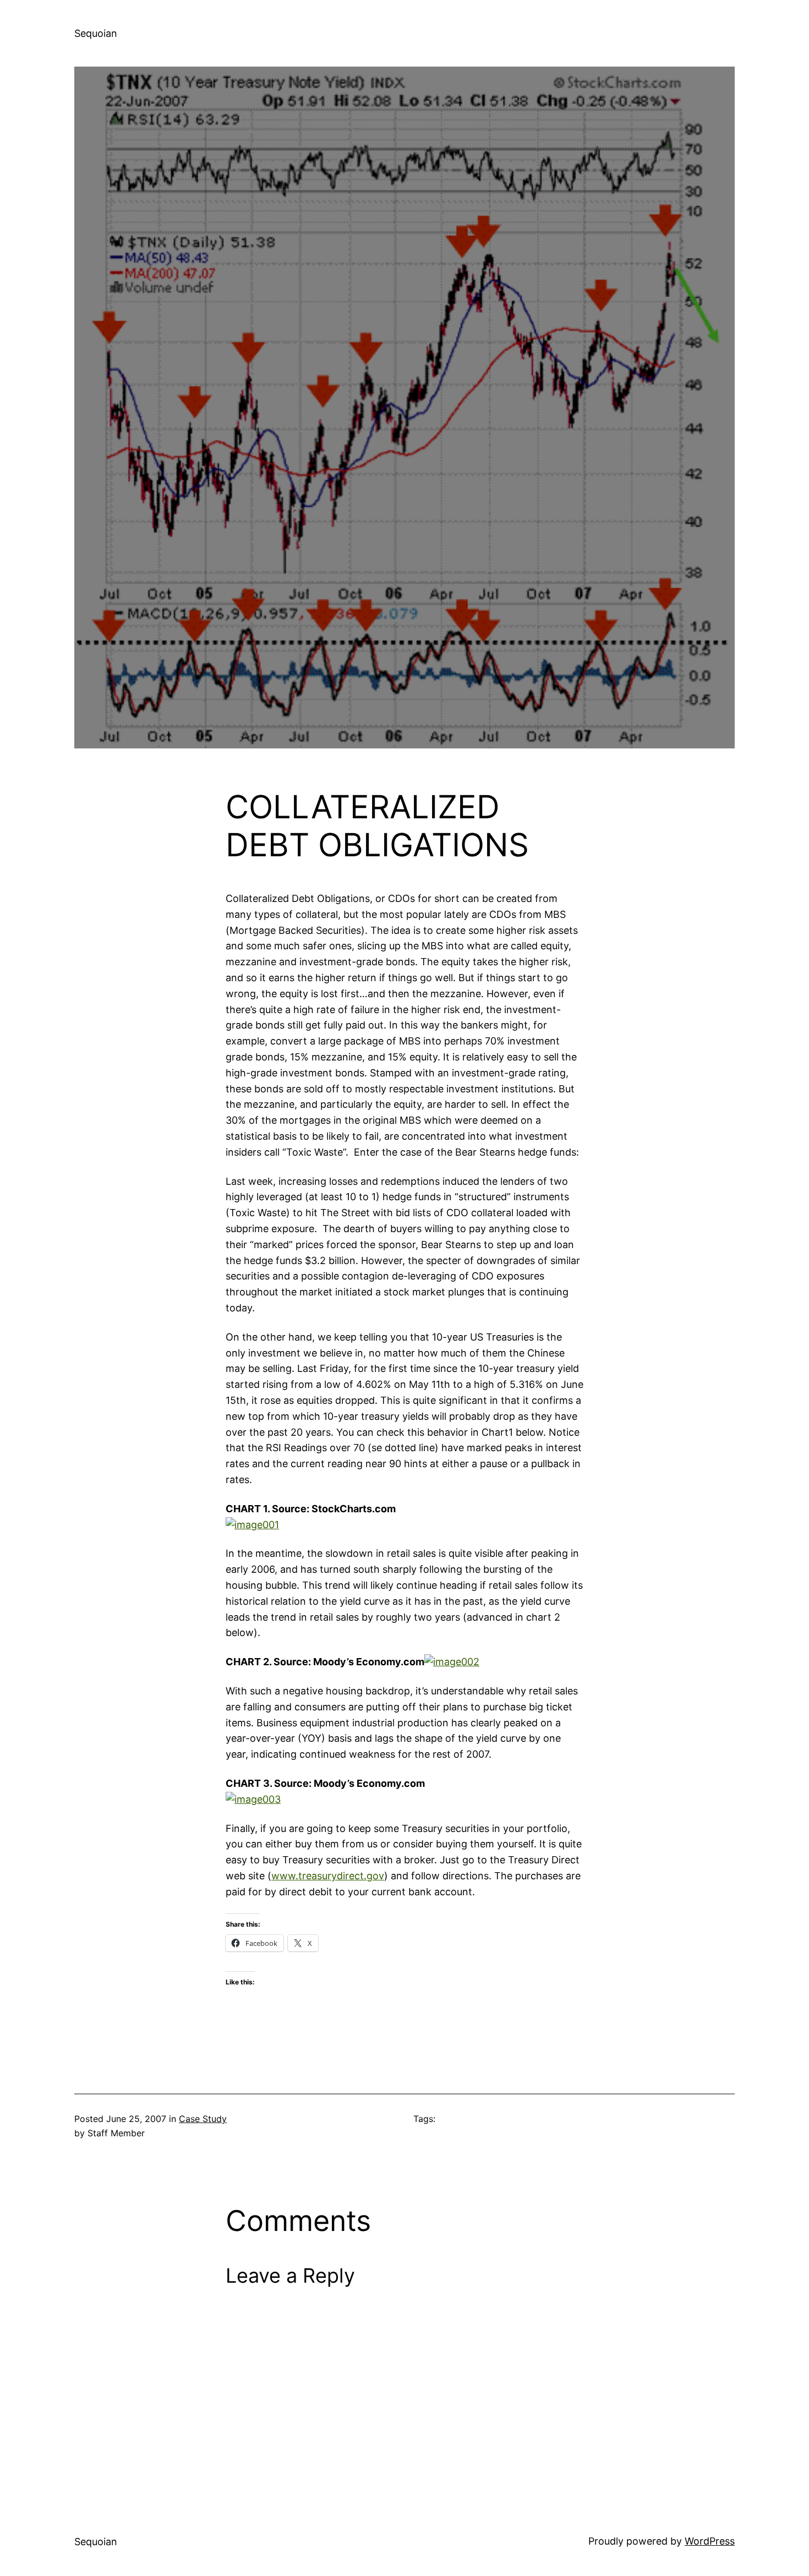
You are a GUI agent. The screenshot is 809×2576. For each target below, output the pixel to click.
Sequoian (96, 33)
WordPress (710, 2541)
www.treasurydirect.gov (328, 1876)
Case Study (203, 2119)
